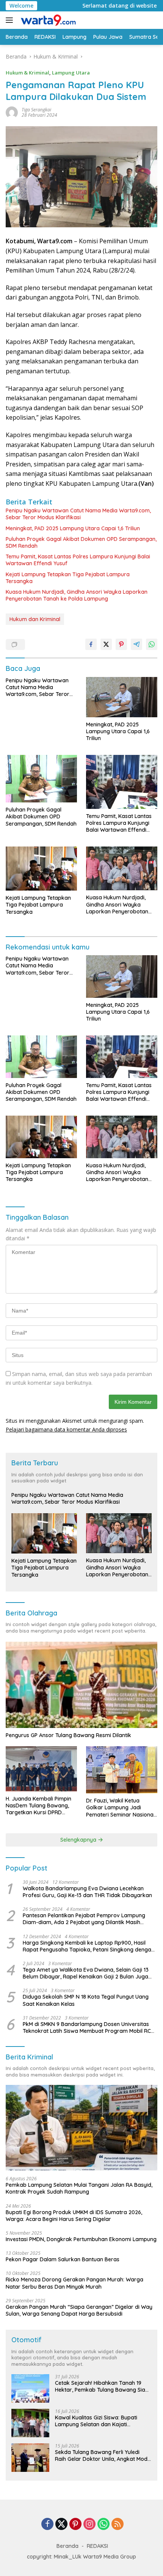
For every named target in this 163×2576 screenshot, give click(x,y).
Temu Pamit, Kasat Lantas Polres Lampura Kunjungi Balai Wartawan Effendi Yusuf (78, 560)
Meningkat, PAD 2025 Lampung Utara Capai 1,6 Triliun (73, 528)
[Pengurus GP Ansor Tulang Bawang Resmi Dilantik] (81, 1685)
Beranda (67, 2546)
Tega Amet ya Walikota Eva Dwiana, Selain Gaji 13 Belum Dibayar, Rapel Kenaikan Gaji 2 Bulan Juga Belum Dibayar (86, 1973)
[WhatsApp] (103, 2524)
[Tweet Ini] (106, 644)
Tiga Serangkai (36, 110)
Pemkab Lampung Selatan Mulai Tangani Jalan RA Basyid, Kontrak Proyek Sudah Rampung (79, 2188)
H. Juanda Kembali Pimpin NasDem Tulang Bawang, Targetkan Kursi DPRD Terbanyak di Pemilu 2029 (38, 1806)
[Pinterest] (75, 2524)
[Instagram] (89, 2524)
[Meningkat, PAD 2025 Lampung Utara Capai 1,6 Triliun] (122, 697)
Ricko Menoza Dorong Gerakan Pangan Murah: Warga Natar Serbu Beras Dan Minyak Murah (74, 2283)
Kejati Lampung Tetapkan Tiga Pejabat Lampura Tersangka (68, 578)
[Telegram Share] (136, 644)
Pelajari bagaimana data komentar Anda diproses (66, 1429)
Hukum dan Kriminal (35, 619)
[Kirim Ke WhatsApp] (152, 644)
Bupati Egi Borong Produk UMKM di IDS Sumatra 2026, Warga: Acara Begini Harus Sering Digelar (74, 2216)
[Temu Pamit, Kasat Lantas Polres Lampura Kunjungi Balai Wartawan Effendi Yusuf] (122, 782)
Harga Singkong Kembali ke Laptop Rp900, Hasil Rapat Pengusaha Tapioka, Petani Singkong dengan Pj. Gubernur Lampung (89, 1946)
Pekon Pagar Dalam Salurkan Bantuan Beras (63, 2259)
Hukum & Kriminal (27, 73)
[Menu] (11, 20)
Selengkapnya (79, 1840)
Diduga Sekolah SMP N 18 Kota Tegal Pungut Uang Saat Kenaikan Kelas (86, 2000)
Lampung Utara (71, 73)
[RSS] (118, 2524)
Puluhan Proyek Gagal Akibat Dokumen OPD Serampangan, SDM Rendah (81, 542)
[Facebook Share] (91, 644)
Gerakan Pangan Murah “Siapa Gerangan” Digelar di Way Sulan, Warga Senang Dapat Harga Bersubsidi (79, 2310)
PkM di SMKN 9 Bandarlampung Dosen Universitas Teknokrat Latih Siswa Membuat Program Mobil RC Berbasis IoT (87, 2028)
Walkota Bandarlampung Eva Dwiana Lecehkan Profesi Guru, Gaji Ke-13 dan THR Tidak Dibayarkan (87, 1892)
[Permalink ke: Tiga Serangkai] (12, 112)
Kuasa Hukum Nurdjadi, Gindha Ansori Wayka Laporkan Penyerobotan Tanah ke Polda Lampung (77, 595)
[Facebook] (47, 2524)
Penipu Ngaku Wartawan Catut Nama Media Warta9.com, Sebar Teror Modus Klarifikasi (78, 514)
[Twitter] (61, 2524)
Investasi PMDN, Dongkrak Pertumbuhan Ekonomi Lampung (81, 2239)
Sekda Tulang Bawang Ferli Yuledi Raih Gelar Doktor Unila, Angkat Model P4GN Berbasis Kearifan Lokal (103, 2456)
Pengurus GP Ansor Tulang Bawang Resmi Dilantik (68, 1735)
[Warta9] (47, 20)
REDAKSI (97, 2546)
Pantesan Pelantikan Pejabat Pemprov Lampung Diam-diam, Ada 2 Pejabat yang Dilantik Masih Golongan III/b (84, 1919)
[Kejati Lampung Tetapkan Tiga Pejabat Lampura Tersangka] (41, 869)
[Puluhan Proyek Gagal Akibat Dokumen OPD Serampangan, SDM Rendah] (41, 779)
